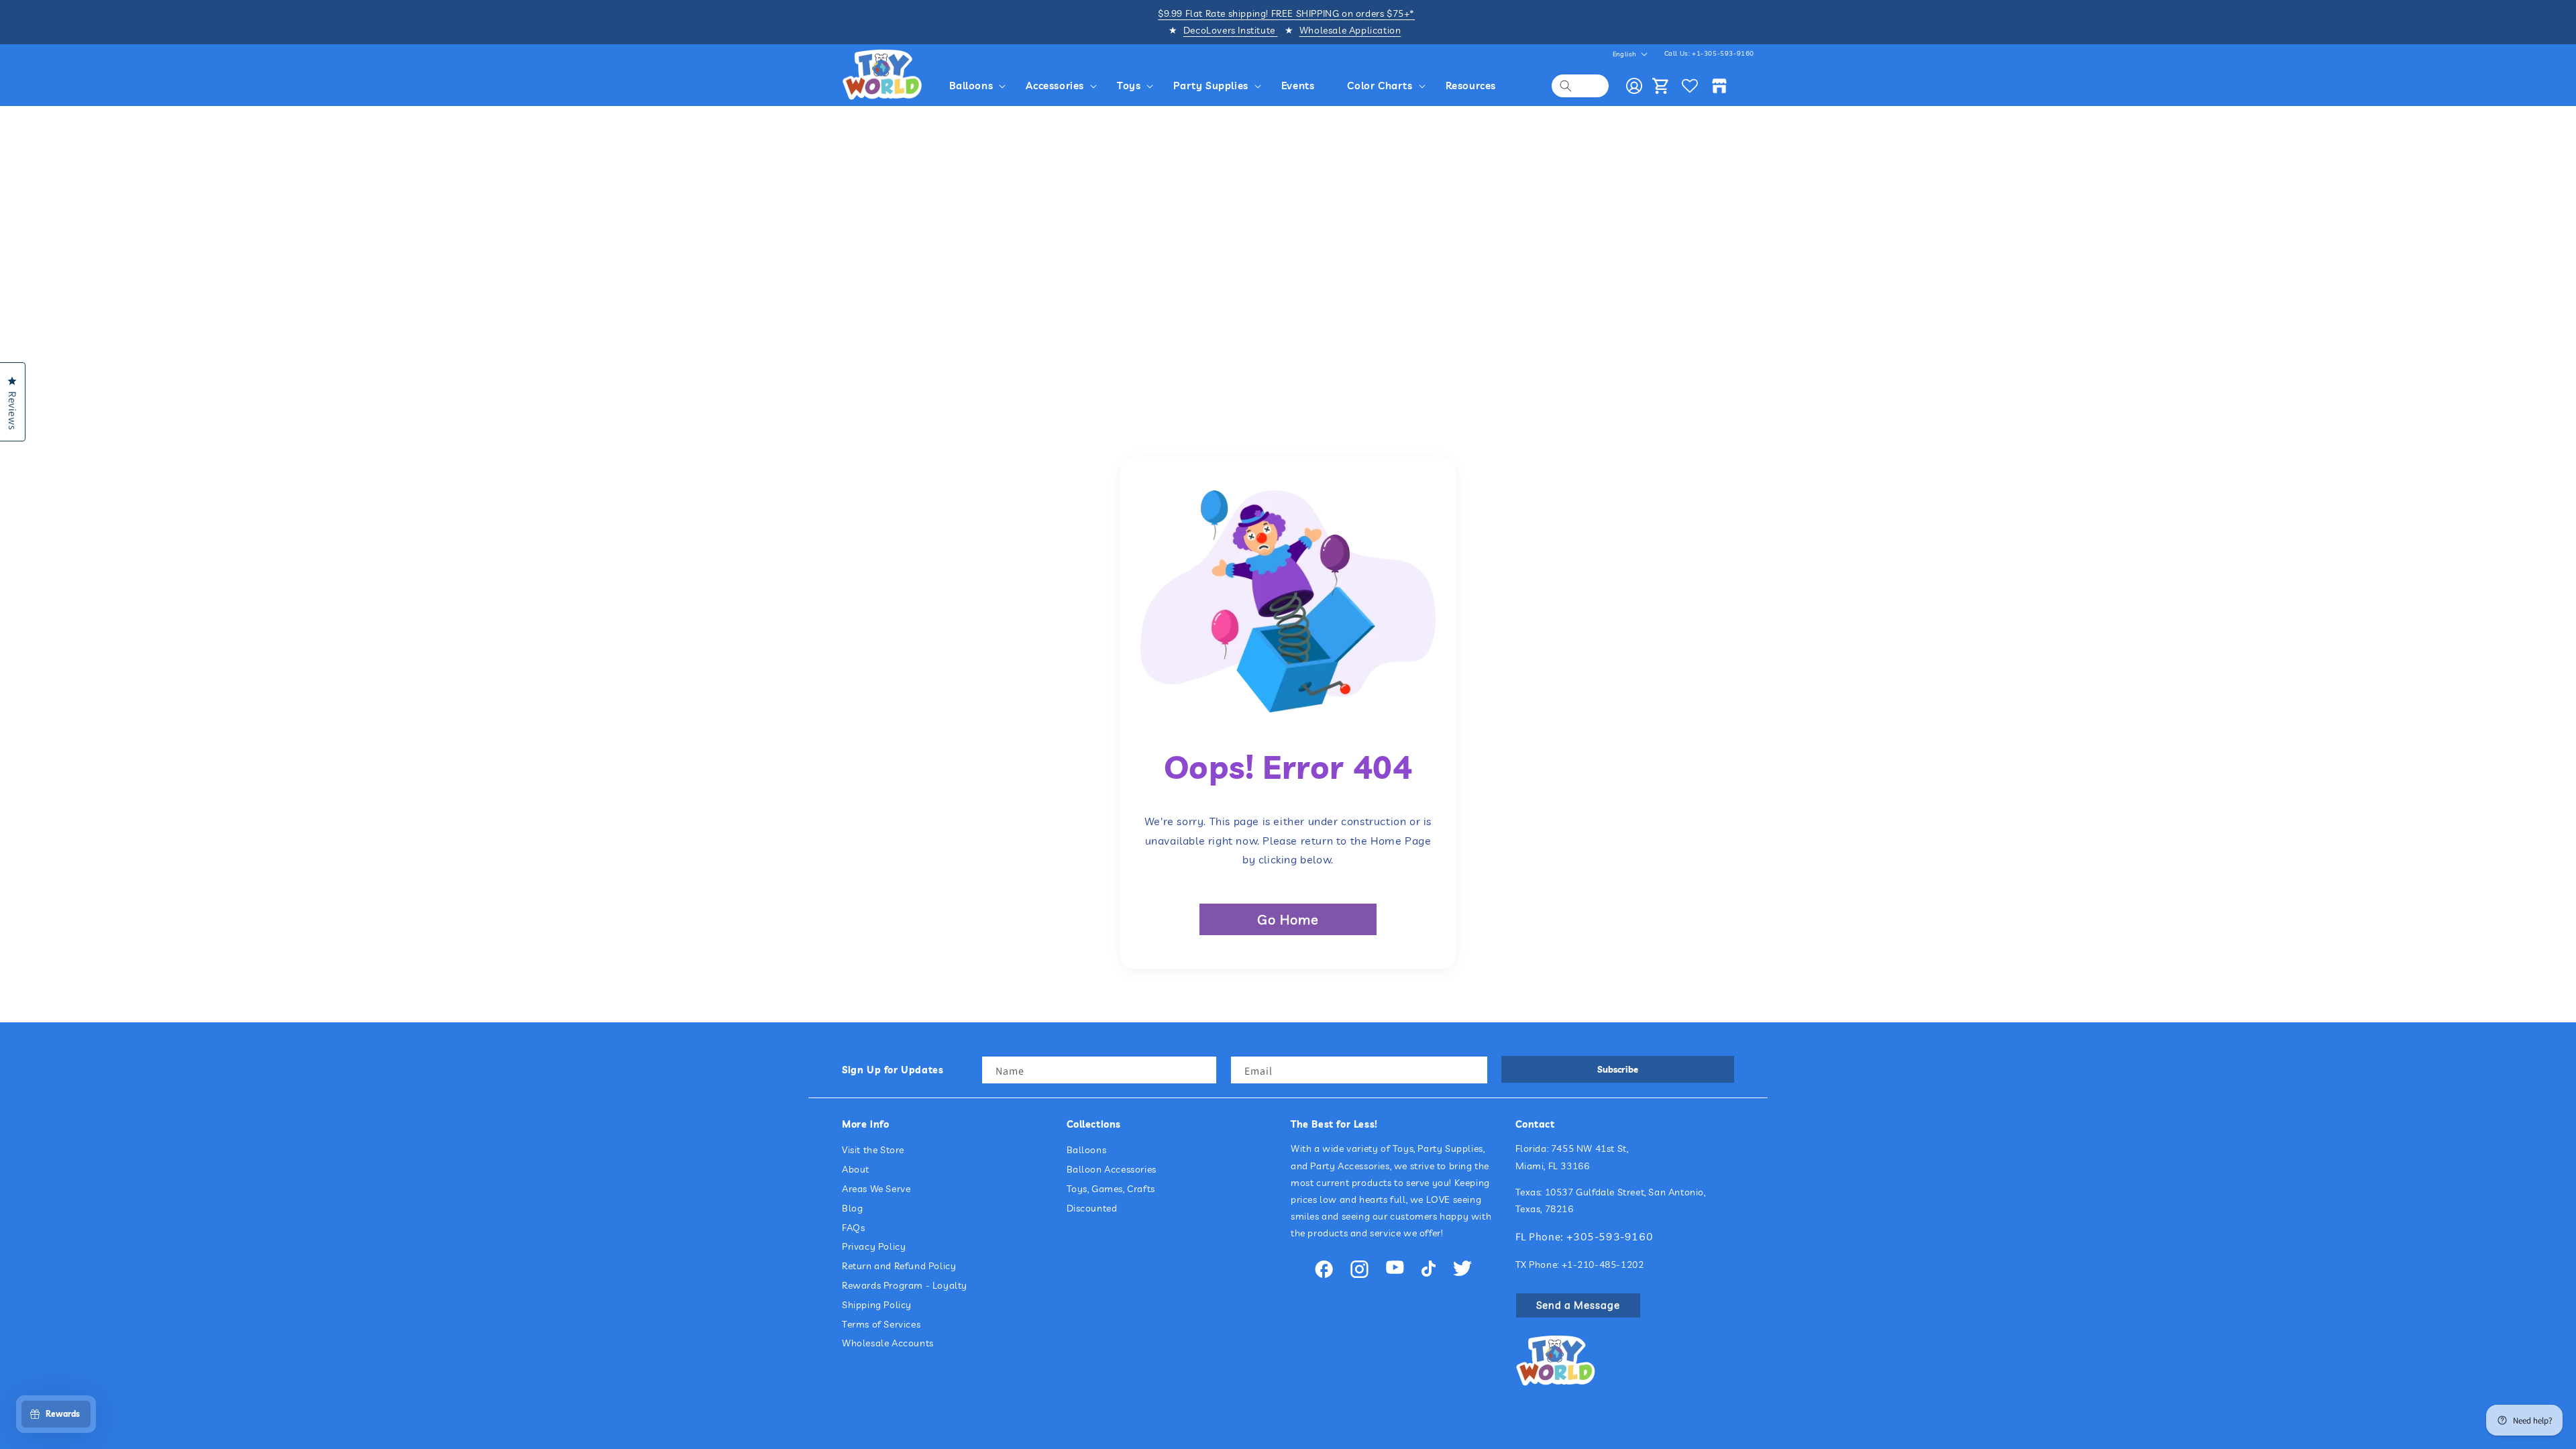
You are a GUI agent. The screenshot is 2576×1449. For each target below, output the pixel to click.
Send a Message (1578, 1305)
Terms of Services (881, 1324)
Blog (852, 1208)
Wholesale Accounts (888, 1343)
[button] (980, 86)
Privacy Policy (874, 1246)
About (856, 1169)
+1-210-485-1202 (1603, 1265)
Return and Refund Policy (899, 1266)
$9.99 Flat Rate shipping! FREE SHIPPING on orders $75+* (1286, 13)
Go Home (1288, 919)
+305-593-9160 (1610, 1236)
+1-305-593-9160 (1723, 53)
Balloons (1087, 1150)
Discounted (1092, 1208)
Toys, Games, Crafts (1111, 1189)
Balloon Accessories (1112, 1169)
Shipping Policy (877, 1305)
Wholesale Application (1350, 30)
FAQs (853, 1228)
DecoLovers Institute (1231, 30)
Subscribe (1618, 1069)
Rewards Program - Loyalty (905, 1285)
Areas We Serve (876, 1189)
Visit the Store (873, 1150)
